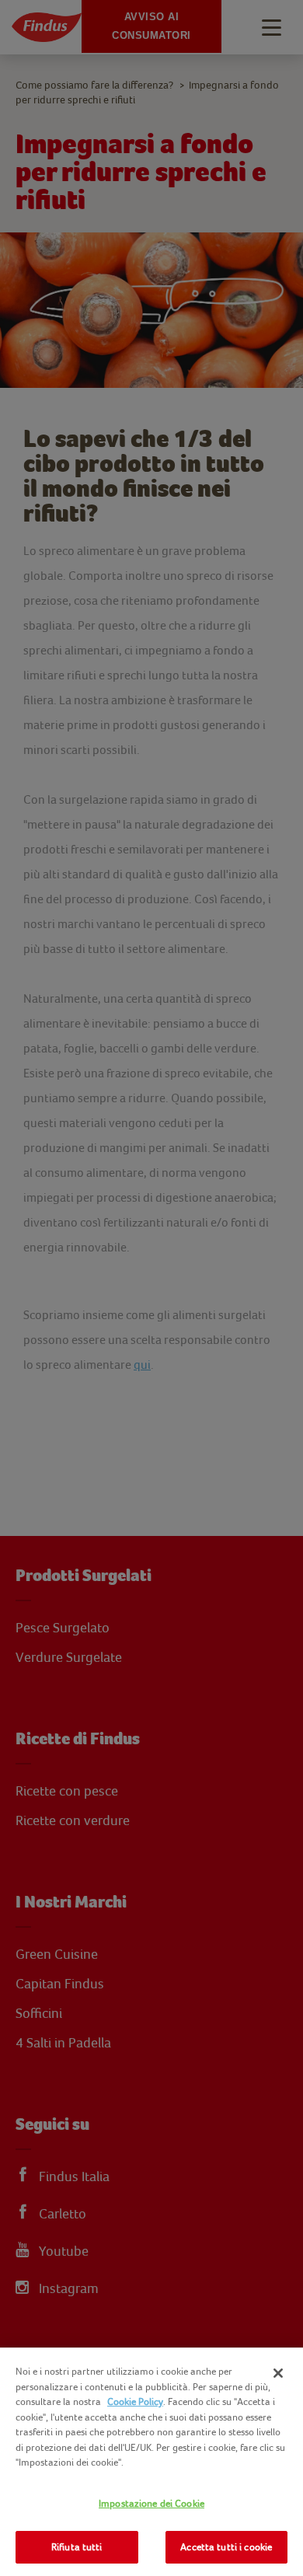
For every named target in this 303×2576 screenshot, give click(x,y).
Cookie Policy (135, 2401)
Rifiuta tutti (77, 2547)
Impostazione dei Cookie (151, 2503)
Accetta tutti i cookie (226, 2547)
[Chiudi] (278, 2373)
